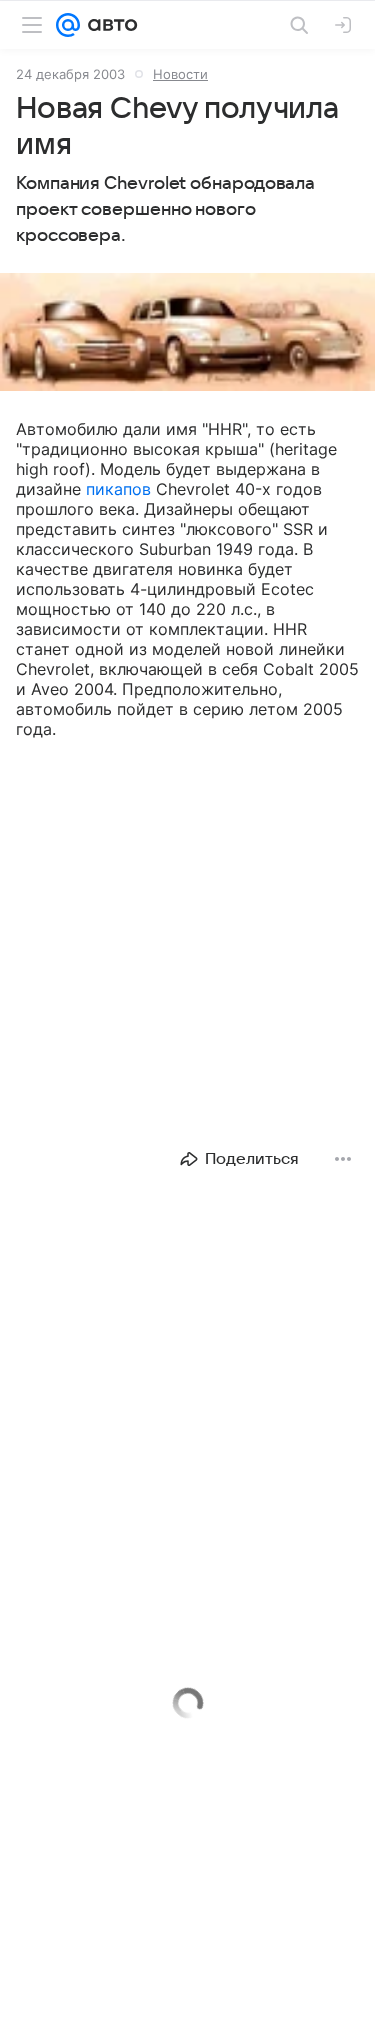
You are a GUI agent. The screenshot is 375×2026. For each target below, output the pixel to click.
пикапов (118, 489)
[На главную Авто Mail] (109, 25)
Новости (180, 74)
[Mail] (68, 25)
